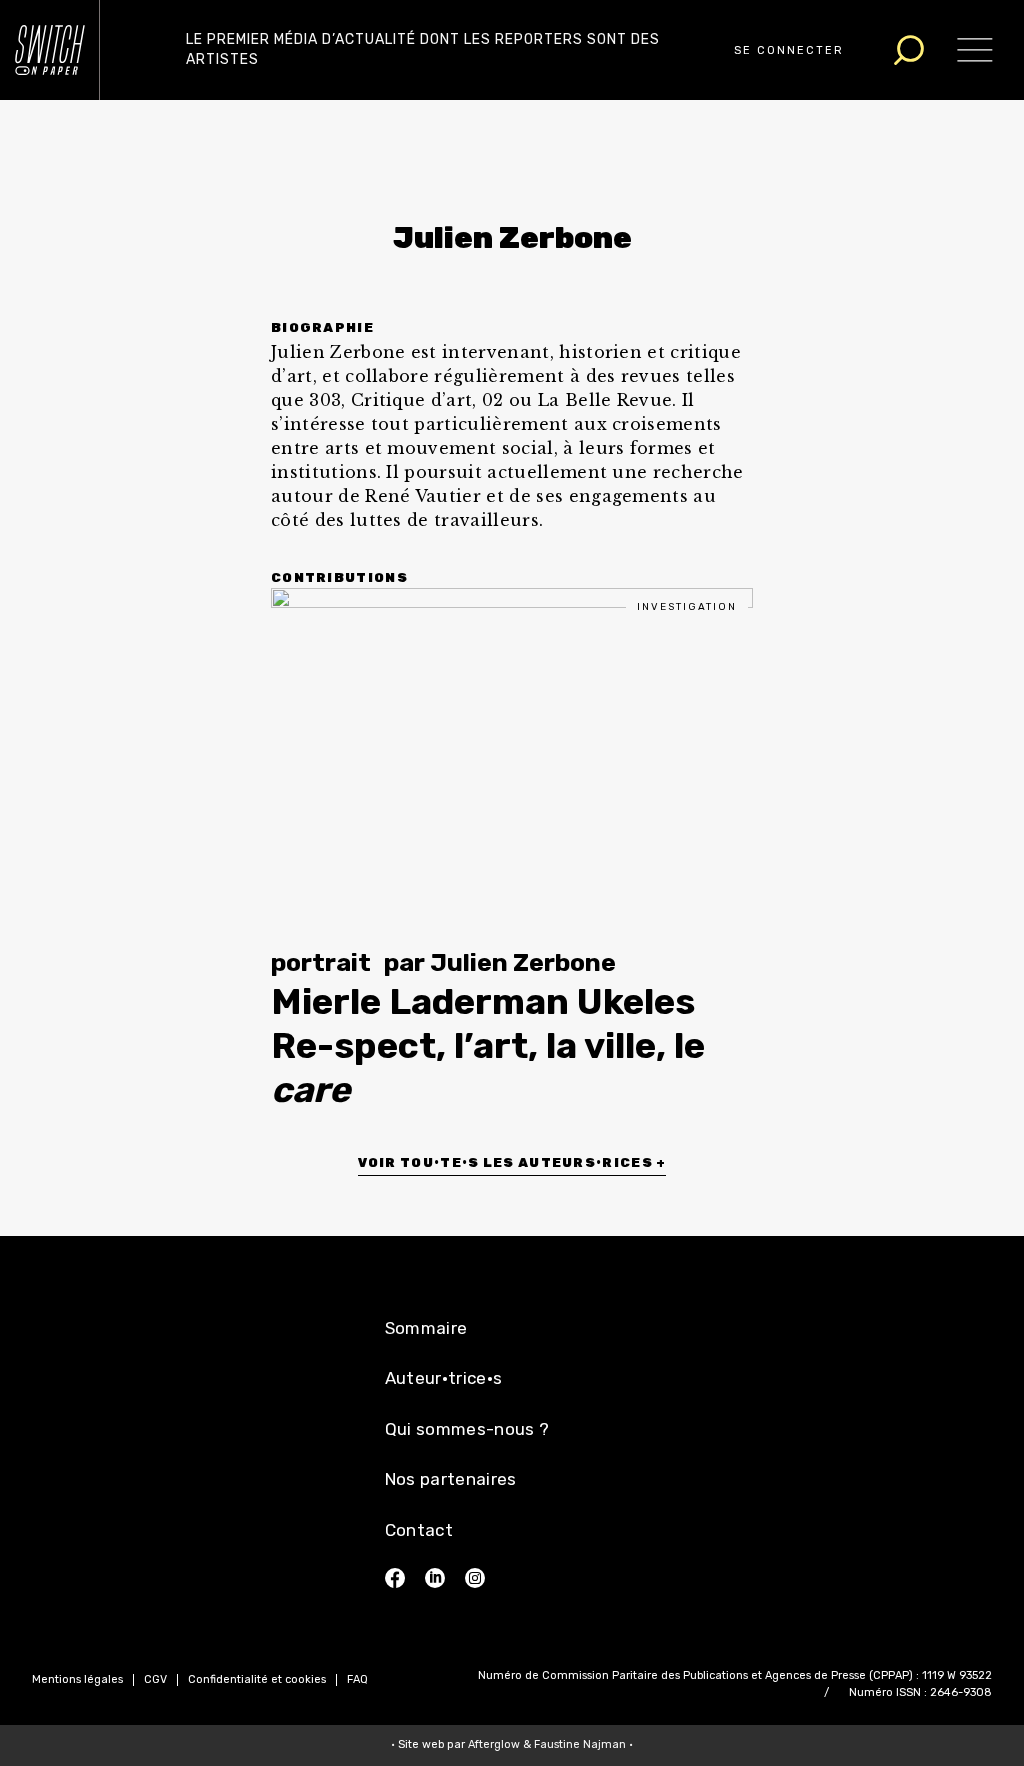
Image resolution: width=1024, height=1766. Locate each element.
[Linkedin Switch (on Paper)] (435, 1578)
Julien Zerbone (523, 962)
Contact (419, 1530)
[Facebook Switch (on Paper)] (395, 1578)
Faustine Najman (580, 1744)
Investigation (687, 607)
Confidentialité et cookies (257, 1679)
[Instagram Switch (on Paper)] (475, 1578)
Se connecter (789, 50)
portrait (321, 962)
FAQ (357, 1679)
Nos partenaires (451, 1479)
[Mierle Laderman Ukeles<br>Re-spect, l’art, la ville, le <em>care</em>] (512, 754)
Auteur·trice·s (444, 1378)
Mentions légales (77, 1679)
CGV (155, 1679)
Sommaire (426, 1328)
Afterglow (494, 1744)
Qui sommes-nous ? (467, 1429)
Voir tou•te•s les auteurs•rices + (512, 1162)
